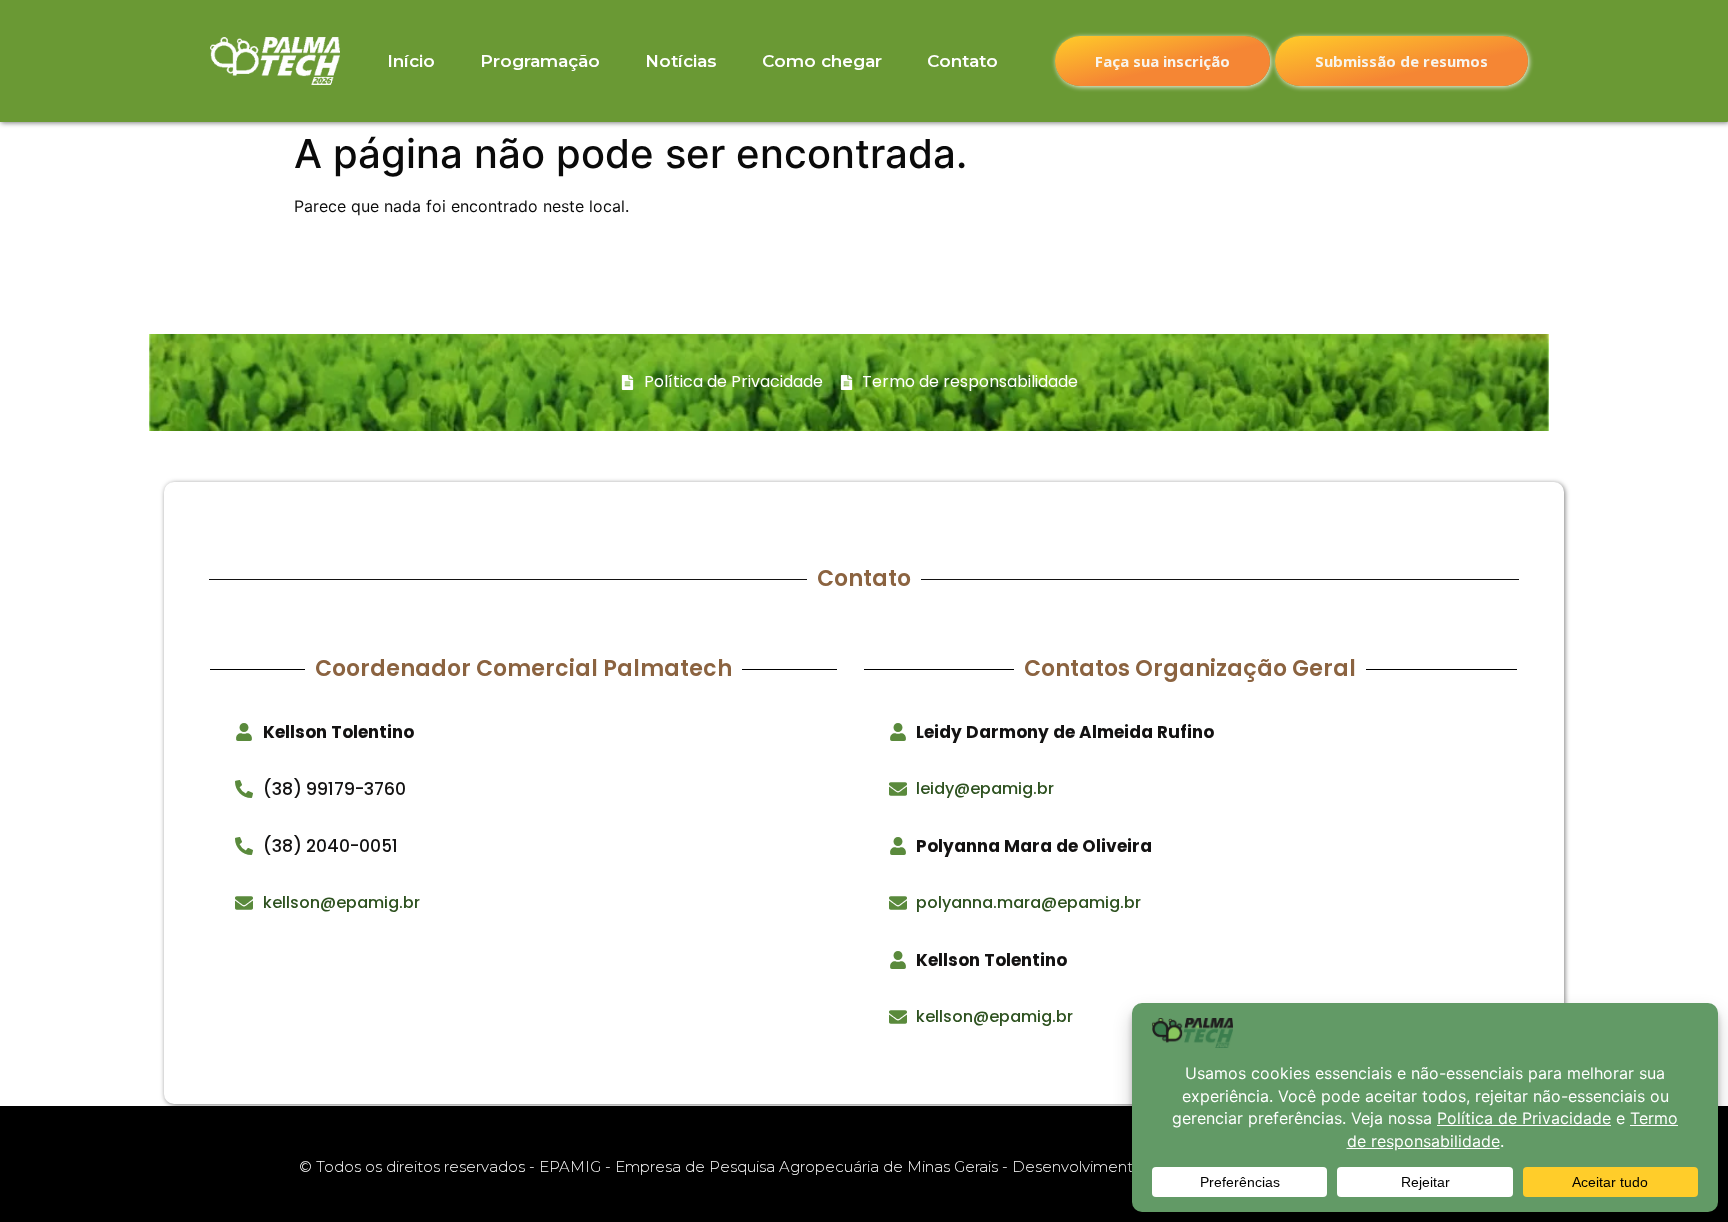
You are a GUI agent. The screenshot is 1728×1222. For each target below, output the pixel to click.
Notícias (681, 61)
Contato (962, 61)
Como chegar (822, 61)
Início (411, 61)
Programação (540, 61)
